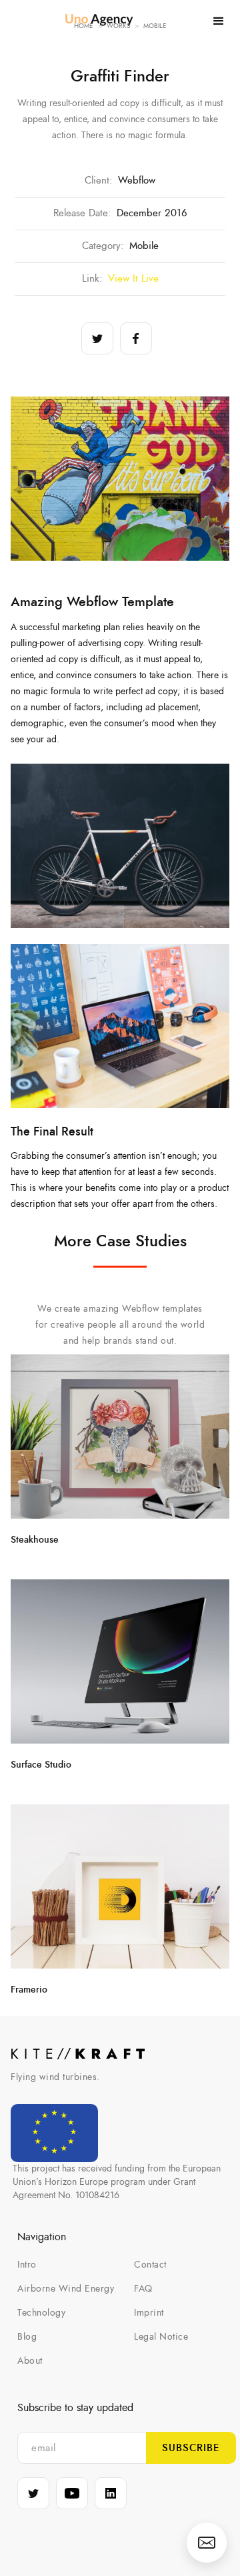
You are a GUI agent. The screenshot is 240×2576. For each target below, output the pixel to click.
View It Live (133, 279)
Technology (41, 2313)
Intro (27, 2265)
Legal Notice (161, 2337)
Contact (150, 2265)
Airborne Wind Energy (66, 2289)
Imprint (149, 2313)
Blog (27, 2337)
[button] (219, 21)
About (30, 2361)
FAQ (143, 2289)
